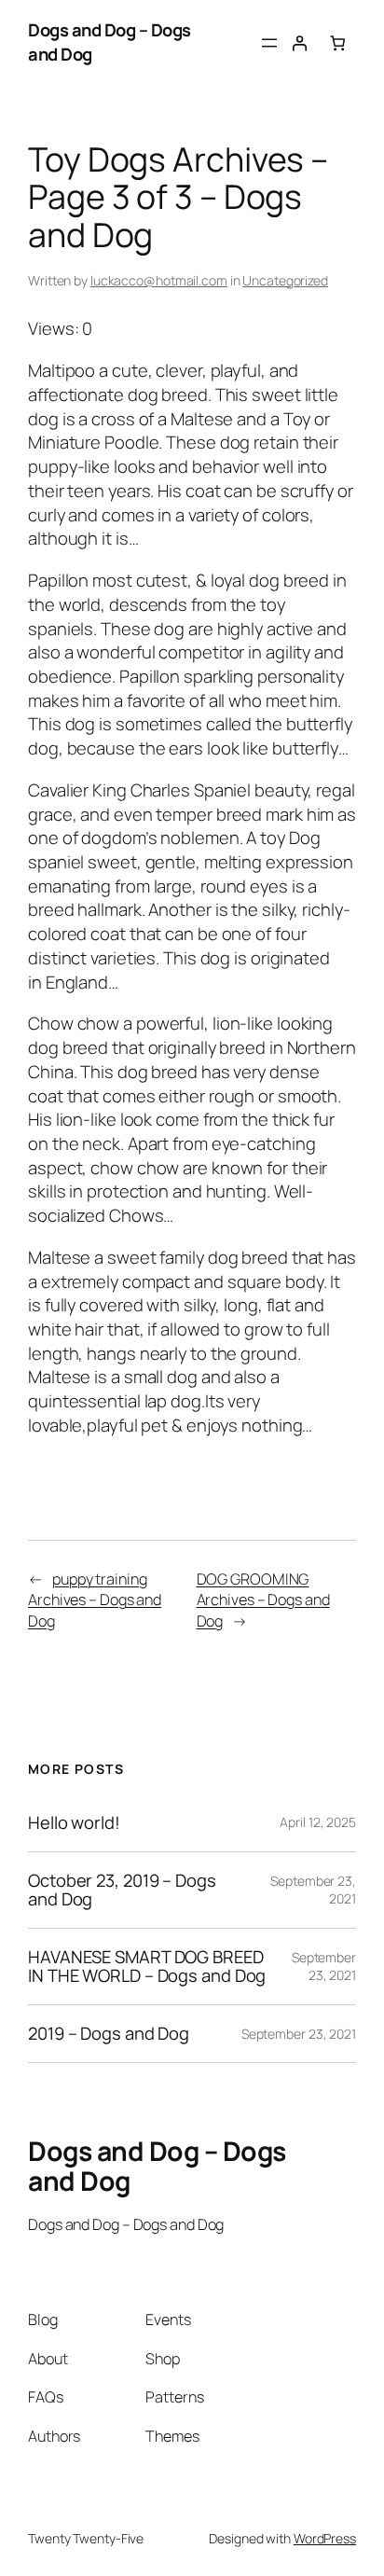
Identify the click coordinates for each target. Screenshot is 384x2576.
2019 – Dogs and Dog (109, 2034)
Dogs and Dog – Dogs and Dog (110, 42)
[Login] (299, 42)
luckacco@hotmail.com (159, 280)
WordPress (325, 2538)
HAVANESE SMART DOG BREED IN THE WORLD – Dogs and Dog (147, 1967)
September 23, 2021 (324, 1967)
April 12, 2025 (318, 1822)
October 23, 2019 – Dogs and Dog (122, 1890)
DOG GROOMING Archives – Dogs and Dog (263, 1600)
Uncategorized (285, 280)
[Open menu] (269, 43)
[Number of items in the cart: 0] (337, 42)
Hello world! (74, 1823)
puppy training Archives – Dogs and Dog (95, 1600)
